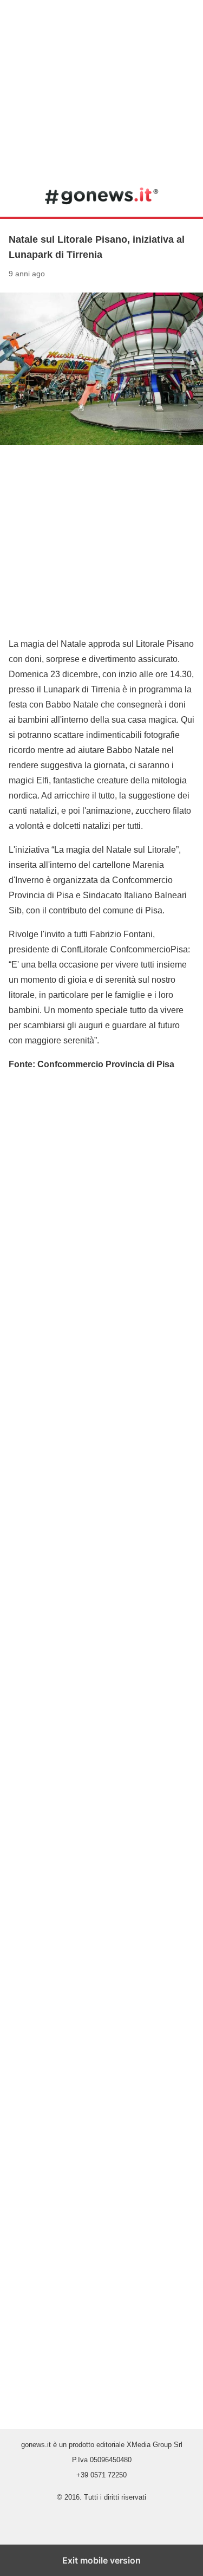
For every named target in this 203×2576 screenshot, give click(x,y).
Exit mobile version (101, 2560)
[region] (101, 87)
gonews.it (101, 196)
